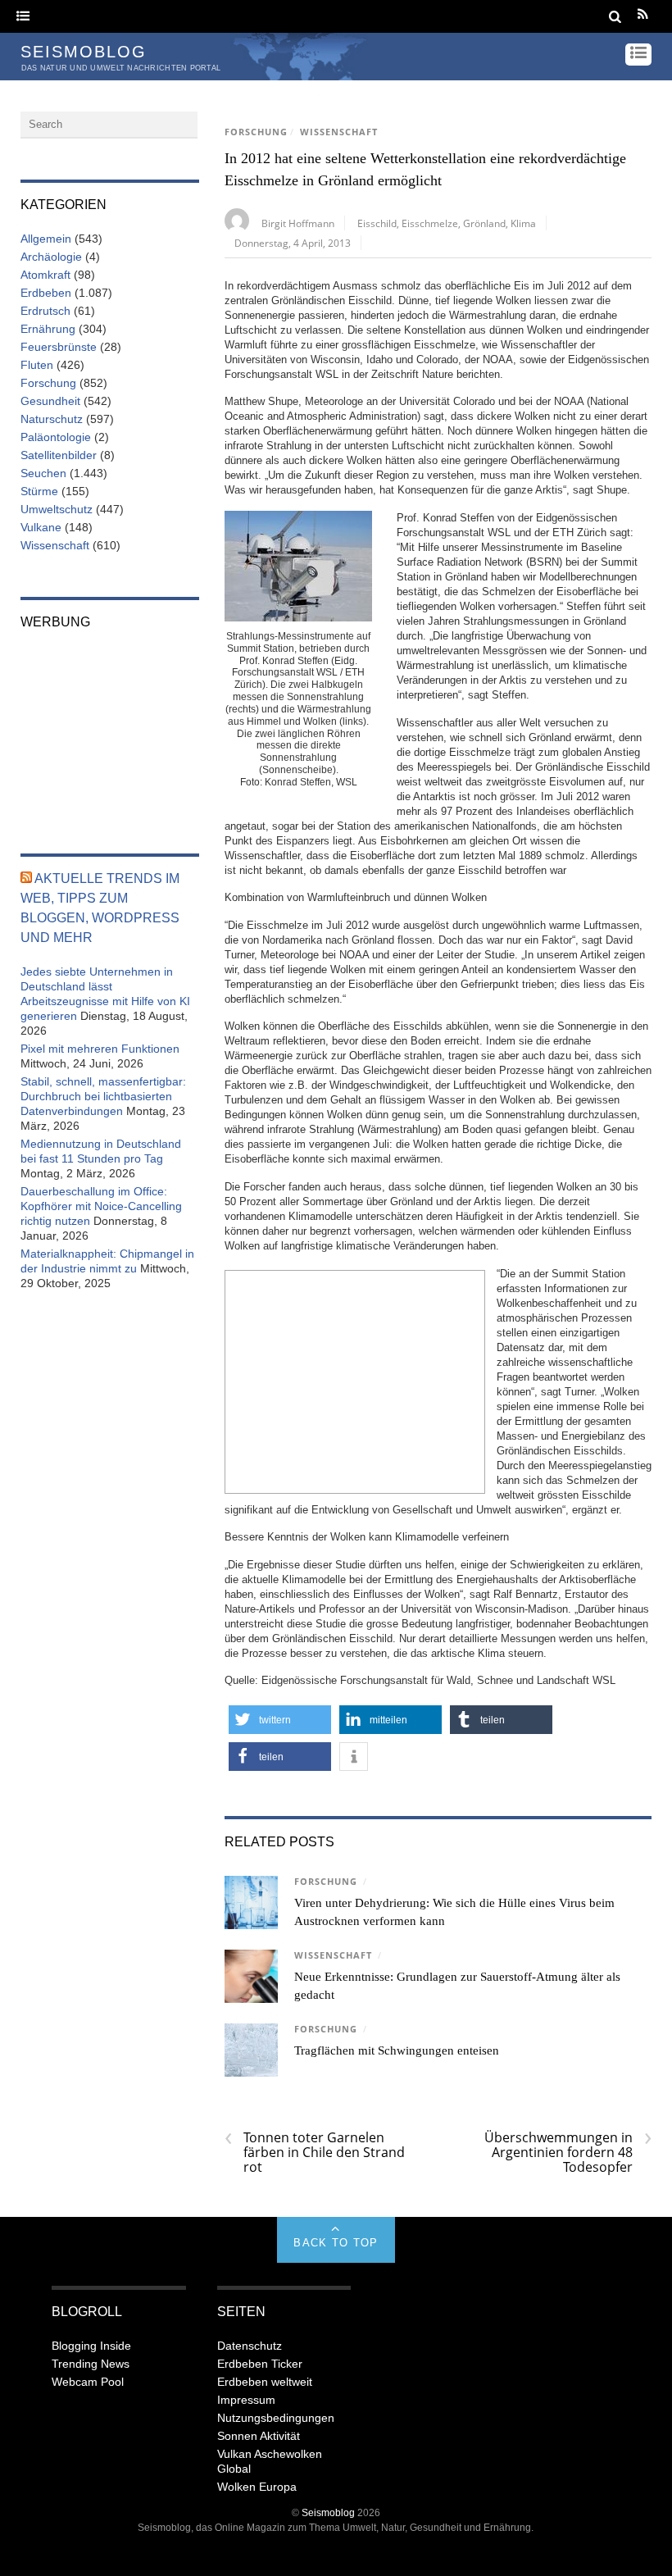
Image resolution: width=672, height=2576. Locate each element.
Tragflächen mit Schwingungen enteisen (397, 2050)
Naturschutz (52, 419)
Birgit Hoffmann (298, 223)
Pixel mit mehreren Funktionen (100, 1049)
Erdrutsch (45, 311)
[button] (280, 1720)
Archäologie (51, 257)
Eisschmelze (430, 223)
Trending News (91, 2364)
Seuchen (43, 473)
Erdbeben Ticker (260, 2364)
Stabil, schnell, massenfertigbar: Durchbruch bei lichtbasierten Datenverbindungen (103, 1096)
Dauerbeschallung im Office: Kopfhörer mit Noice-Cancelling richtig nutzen (101, 1206)
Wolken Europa (257, 2487)
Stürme (39, 491)
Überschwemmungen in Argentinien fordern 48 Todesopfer (568, 2152)
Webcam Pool (88, 2382)
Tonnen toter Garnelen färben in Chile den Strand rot (315, 2152)
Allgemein (46, 239)
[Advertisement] (355, 1380)
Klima (523, 223)
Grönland (484, 223)
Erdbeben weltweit (265, 2382)
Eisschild (377, 223)
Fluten (37, 365)
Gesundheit (50, 401)
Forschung (256, 132)
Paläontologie (56, 437)
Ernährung (48, 329)
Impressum (246, 2400)
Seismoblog (328, 2512)
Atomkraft (45, 275)
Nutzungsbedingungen (276, 2418)
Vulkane (41, 527)
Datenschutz (250, 2346)
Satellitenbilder (59, 455)
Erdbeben (46, 293)
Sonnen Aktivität (259, 2436)
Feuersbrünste (59, 347)
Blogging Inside (91, 2346)
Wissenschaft (339, 132)
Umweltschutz (57, 509)
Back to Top (336, 2243)
